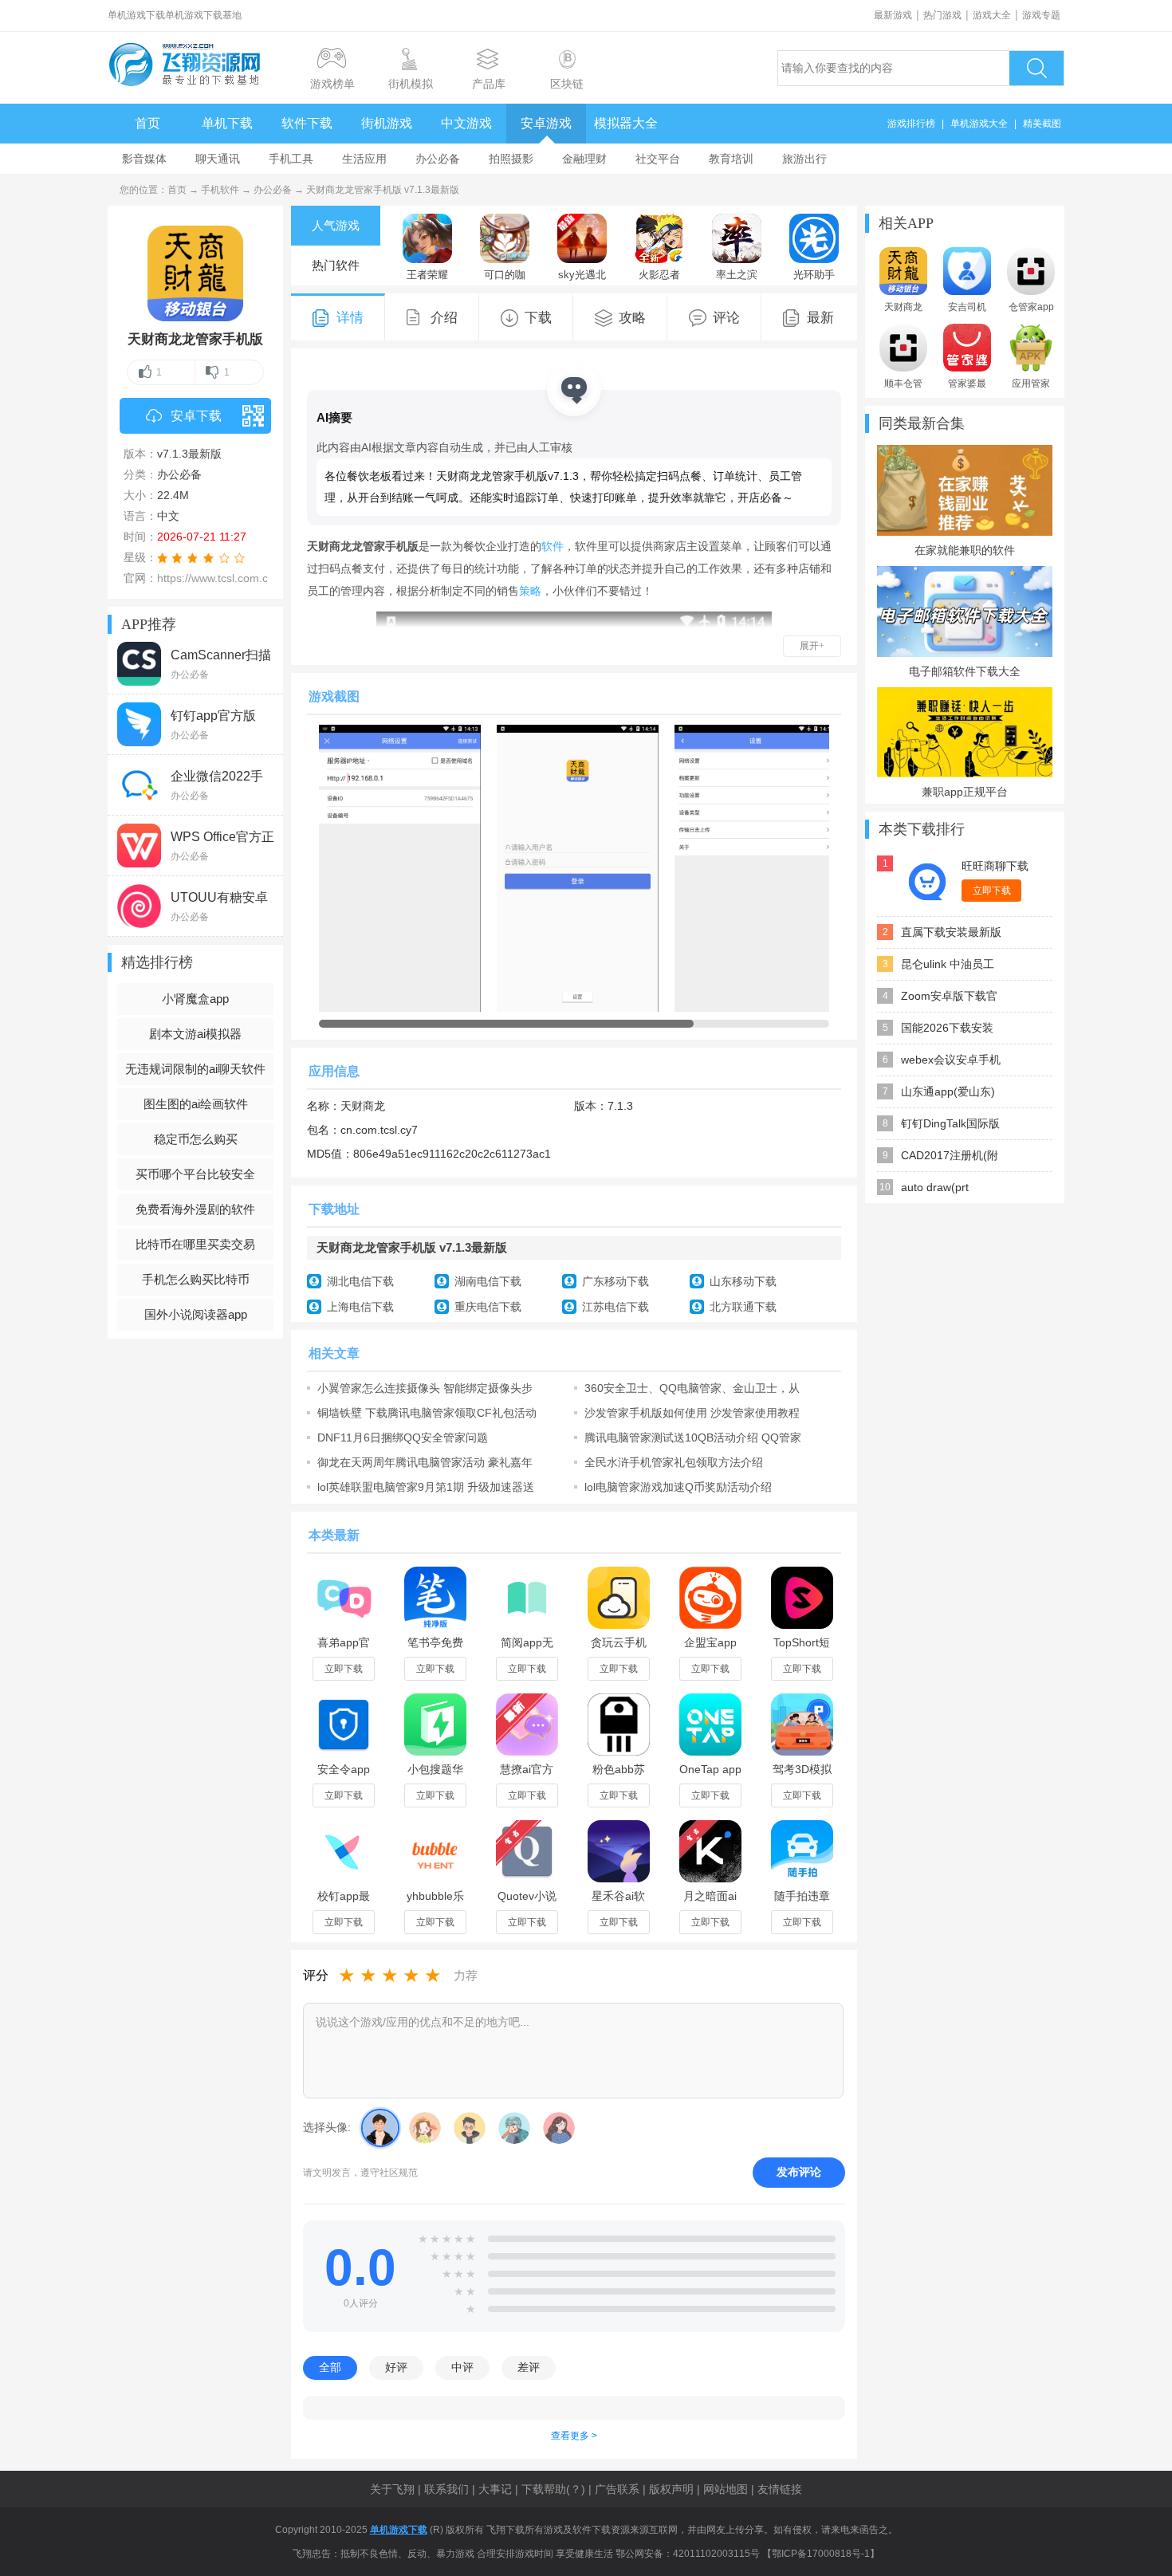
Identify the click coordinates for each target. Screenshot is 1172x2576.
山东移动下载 (743, 1281)
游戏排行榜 (911, 124)
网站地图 (726, 2489)
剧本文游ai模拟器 (195, 1034)
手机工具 (291, 159)
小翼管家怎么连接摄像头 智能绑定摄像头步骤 (425, 1388)
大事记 (495, 2489)
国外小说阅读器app (196, 1314)
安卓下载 (196, 416)
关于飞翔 (392, 2489)
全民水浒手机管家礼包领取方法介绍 (674, 1462)
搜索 (1036, 68)
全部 (330, 2367)
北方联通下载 (743, 1307)
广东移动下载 (615, 1281)
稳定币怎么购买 (196, 1139)
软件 (553, 546)
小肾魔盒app (195, 999)
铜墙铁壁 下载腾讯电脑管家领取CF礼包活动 (427, 1413)
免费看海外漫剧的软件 (195, 1209)
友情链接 (780, 2489)
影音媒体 (144, 159)
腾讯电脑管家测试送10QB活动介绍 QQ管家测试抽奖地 (693, 1437)
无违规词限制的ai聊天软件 (195, 1069)
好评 (396, 2367)
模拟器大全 (626, 123)
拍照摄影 (511, 159)
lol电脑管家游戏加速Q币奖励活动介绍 (678, 1487)
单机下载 (227, 123)
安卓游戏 (546, 123)
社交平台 (658, 159)
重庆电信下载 (488, 1307)
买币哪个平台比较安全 (195, 1174)
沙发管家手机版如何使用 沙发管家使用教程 (692, 1413)
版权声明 (671, 2489)
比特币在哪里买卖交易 (195, 1244)
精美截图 (1042, 124)
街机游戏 (387, 123)
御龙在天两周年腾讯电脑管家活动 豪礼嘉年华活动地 (425, 1462)
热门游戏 (942, 15)
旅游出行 (804, 159)
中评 (462, 2367)
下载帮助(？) (553, 2489)
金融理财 (584, 159)
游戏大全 (992, 15)
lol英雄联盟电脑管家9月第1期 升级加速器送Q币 (426, 1487)
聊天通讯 (218, 159)
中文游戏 (466, 123)
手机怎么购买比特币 (196, 1279)
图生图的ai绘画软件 (196, 1104)
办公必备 (438, 159)
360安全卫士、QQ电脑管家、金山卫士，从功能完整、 (692, 1388)
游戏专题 (1041, 15)
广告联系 (617, 2489)
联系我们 (446, 2489)
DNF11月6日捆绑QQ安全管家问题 (403, 1437)
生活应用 (364, 159)
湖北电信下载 (360, 1281)
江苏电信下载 (615, 1307)
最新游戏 (893, 15)
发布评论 (799, 2172)
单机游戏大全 (979, 124)
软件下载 (307, 123)
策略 (530, 591)
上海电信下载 (360, 1307)
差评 (529, 2367)
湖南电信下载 (488, 1281)
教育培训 (731, 159)
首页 (147, 123)
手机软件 (220, 190)
